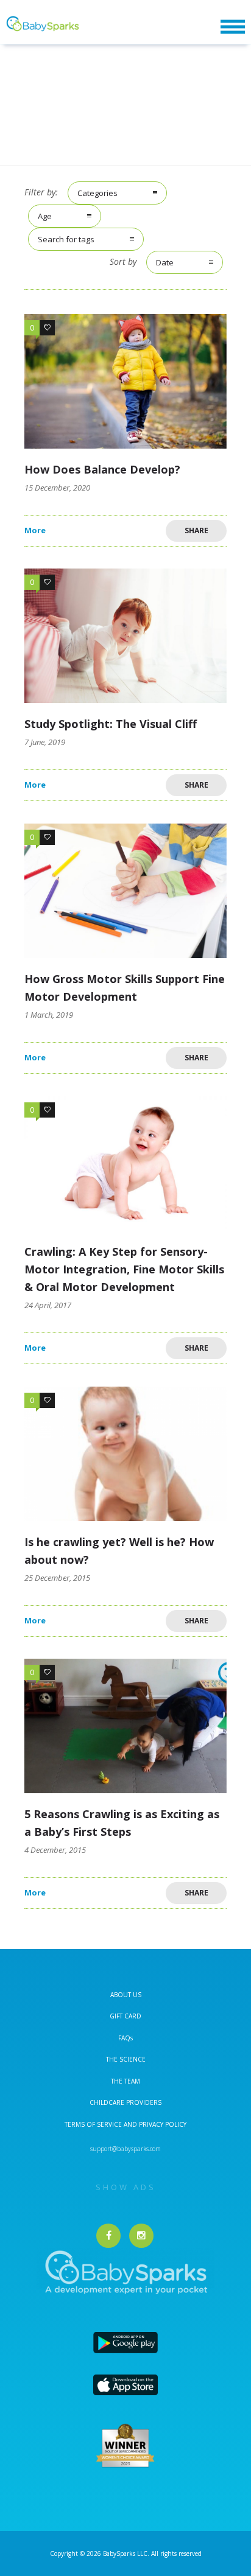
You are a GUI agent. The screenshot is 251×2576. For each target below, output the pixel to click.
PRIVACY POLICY (162, 2124)
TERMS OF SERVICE (94, 2124)
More (35, 530)
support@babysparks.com (125, 2149)
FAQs (125, 2038)
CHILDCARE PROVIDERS (125, 2102)
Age (45, 216)
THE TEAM (125, 2081)
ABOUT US (126, 1995)
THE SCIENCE (126, 2059)
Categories (97, 193)
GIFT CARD (125, 2016)
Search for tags (66, 239)
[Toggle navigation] (233, 27)
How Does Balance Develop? (102, 469)
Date (165, 262)
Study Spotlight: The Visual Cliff (111, 724)
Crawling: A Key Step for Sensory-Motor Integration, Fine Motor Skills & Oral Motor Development (124, 1269)
